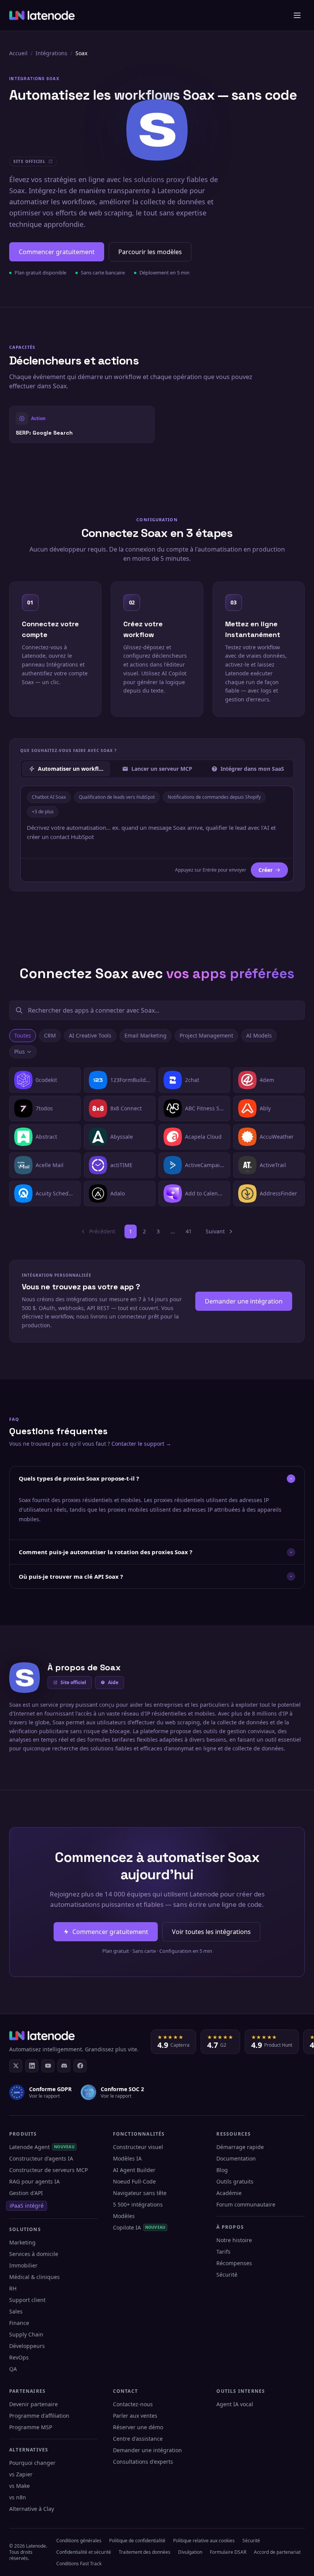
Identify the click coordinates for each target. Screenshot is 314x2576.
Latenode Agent (42, 2147)
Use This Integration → (82, 424)
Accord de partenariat (277, 2552)
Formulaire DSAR (228, 2552)
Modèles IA (127, 2158)
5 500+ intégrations (138, 2204)
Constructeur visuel (138, 2147)
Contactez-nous (133, 2404)
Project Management (206, 1035)
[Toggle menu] (297, 15)
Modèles (124, 2216)
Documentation (236, 2158)
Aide (113, 1682)
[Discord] (64, 2066)
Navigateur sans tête (140, 2193)
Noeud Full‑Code (134, 2181)
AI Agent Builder (134, 2170)
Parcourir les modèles (150, 252)
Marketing (22, 2242)
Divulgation (190, 2552)
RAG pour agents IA (34, 2181)
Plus (20, 1052)
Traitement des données (145, 2552)
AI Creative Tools (90, 1035)
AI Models (259, 1035)
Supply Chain (26, 2334)
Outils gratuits (235, 2181)
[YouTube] (48, 2066)
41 (189, 1231)
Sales (16, 2311)
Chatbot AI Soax (49, 797)
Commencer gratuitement (57, 252)
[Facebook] (80, 2066)
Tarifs (223, 2252)
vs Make (20, 2486)
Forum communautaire (246, 2204)
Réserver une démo (138, 2427)
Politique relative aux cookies (204, 2541)
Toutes (23, 1035)
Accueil (18, 53)
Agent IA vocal (235, 2404)
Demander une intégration (244, 1301)
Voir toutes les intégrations (211, 1932)
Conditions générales (79, 2541)
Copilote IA (139, 2227)
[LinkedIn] (32, 2066)
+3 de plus (43, 812)
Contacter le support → (141, 1444)
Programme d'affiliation (39, 2416)
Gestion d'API (26, 2193)
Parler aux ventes (135, 2416)
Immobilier (23, 2265)
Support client (27, 2300)
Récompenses (234, 2263)
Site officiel (73, 1682)
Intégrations (52, 53)
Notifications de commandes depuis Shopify (214, 797)
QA (13, 2369)
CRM (50, 1035)
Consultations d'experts (143, 2462)
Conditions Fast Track (79, 2564)
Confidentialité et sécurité (84, 2552)
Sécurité (227, 2275)
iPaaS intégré (27, 2206)
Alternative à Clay (32, 2509)
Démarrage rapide (240, 2147)
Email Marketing (146, 1035)
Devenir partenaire (34, 2404)
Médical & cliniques (34, 2277)
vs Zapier (21, 2474)
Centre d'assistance (138, 2439)
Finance (19, 2323)
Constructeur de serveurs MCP (48, 2170)
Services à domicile (34, 2254)
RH (13, 2288)
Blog (222, 2170)
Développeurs (27, 2346)
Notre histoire (234, 2240)
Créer (266, 870)
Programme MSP (31, 2427)
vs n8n (18, 2497)
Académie (229, 2193)
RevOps (19, 2357)
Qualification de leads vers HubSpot (117, 797)
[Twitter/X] (16, 2066)
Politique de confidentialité (137, 2541)
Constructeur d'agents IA (41, 2158)
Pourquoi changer (32, 2463)
